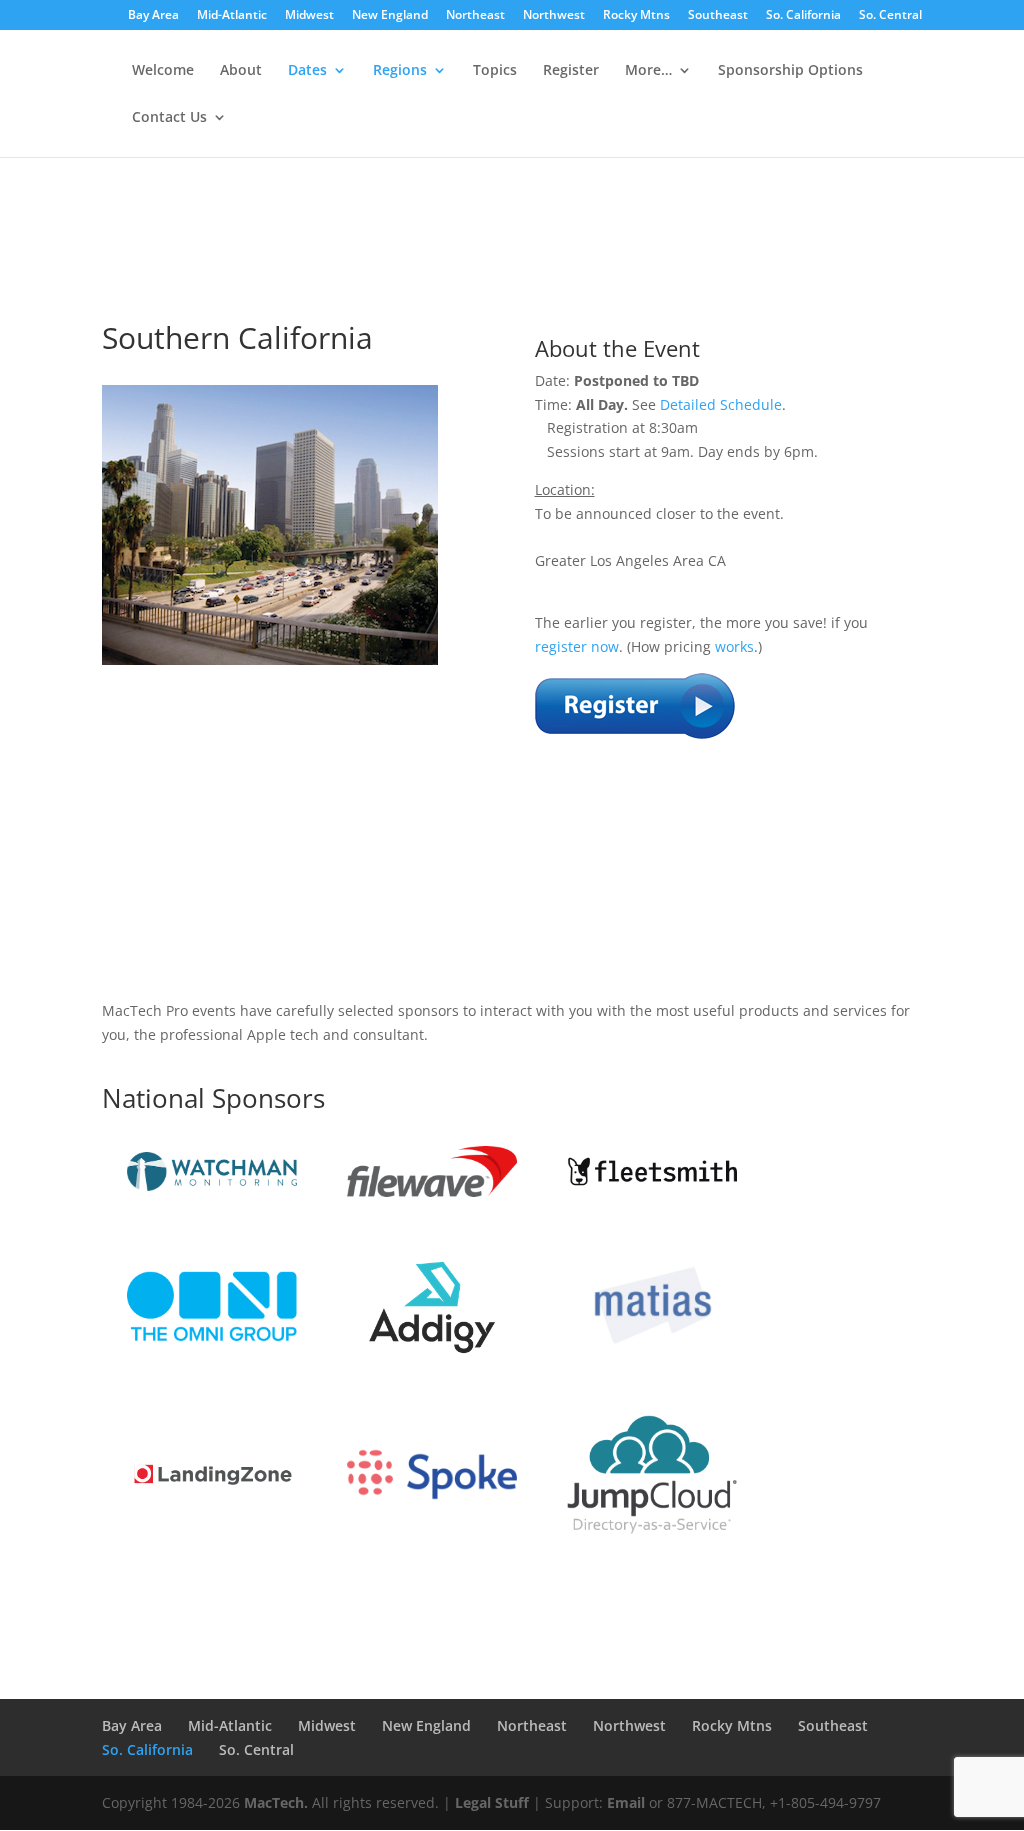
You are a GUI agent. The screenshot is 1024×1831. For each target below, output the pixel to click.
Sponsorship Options (790, 71)
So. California (803, 16)
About (241, 71)
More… (648, 71)
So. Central (890, 16)
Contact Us (169, 118)
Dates (307, 71)
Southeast (718, 16)
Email (626, 1802)
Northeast (475, 16)
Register (571, 71)
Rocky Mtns (636, 16)
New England (390, 16)
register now (577, 646)
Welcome (163, 71)
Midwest (309, 16)
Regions (400, 71)
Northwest (554, 16)
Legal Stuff (492, 1802)
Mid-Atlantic (232, 16)
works (734, 646)
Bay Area (153, 16)
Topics (495, 71)
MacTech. (276, 1802)
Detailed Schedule (721, 404)
